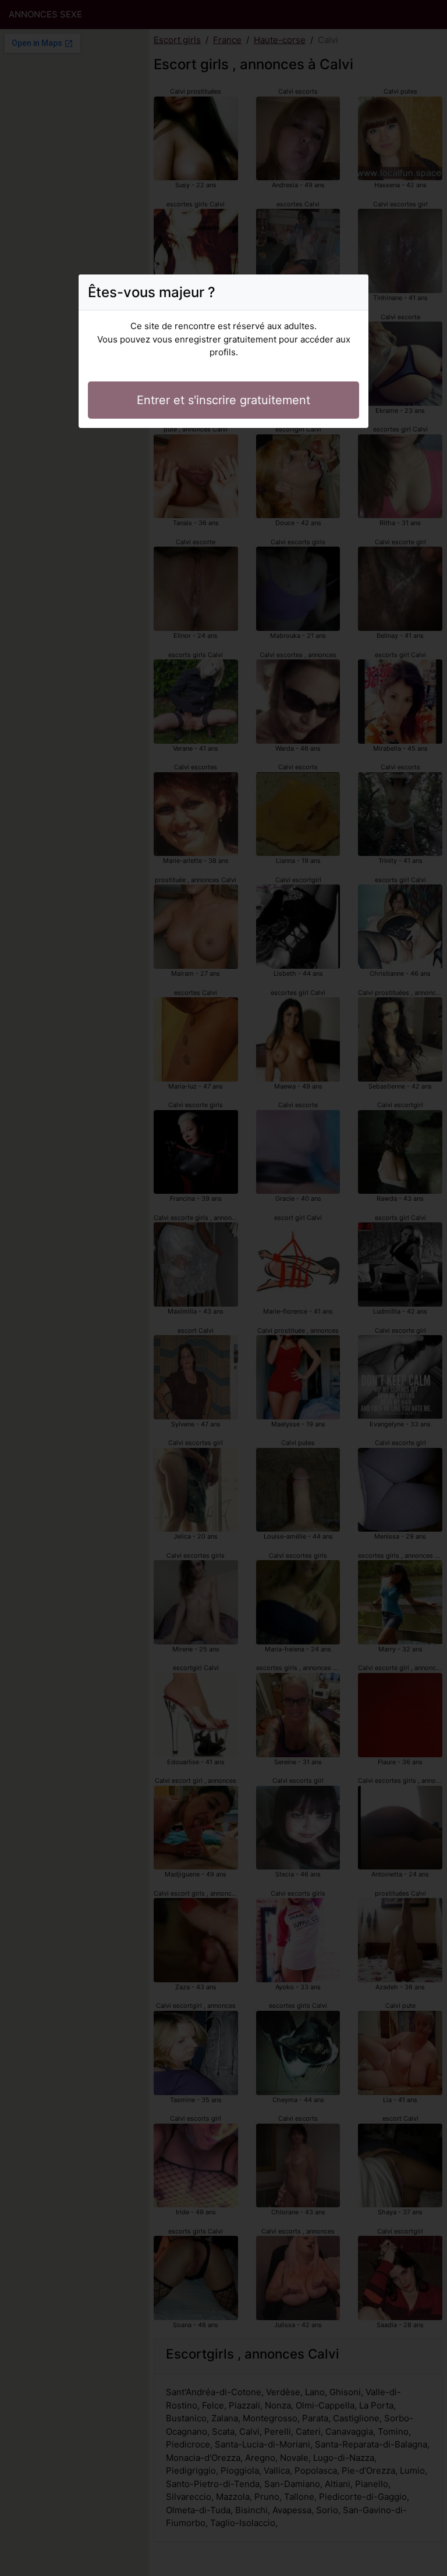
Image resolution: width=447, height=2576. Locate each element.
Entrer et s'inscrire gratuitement (223, 400)
